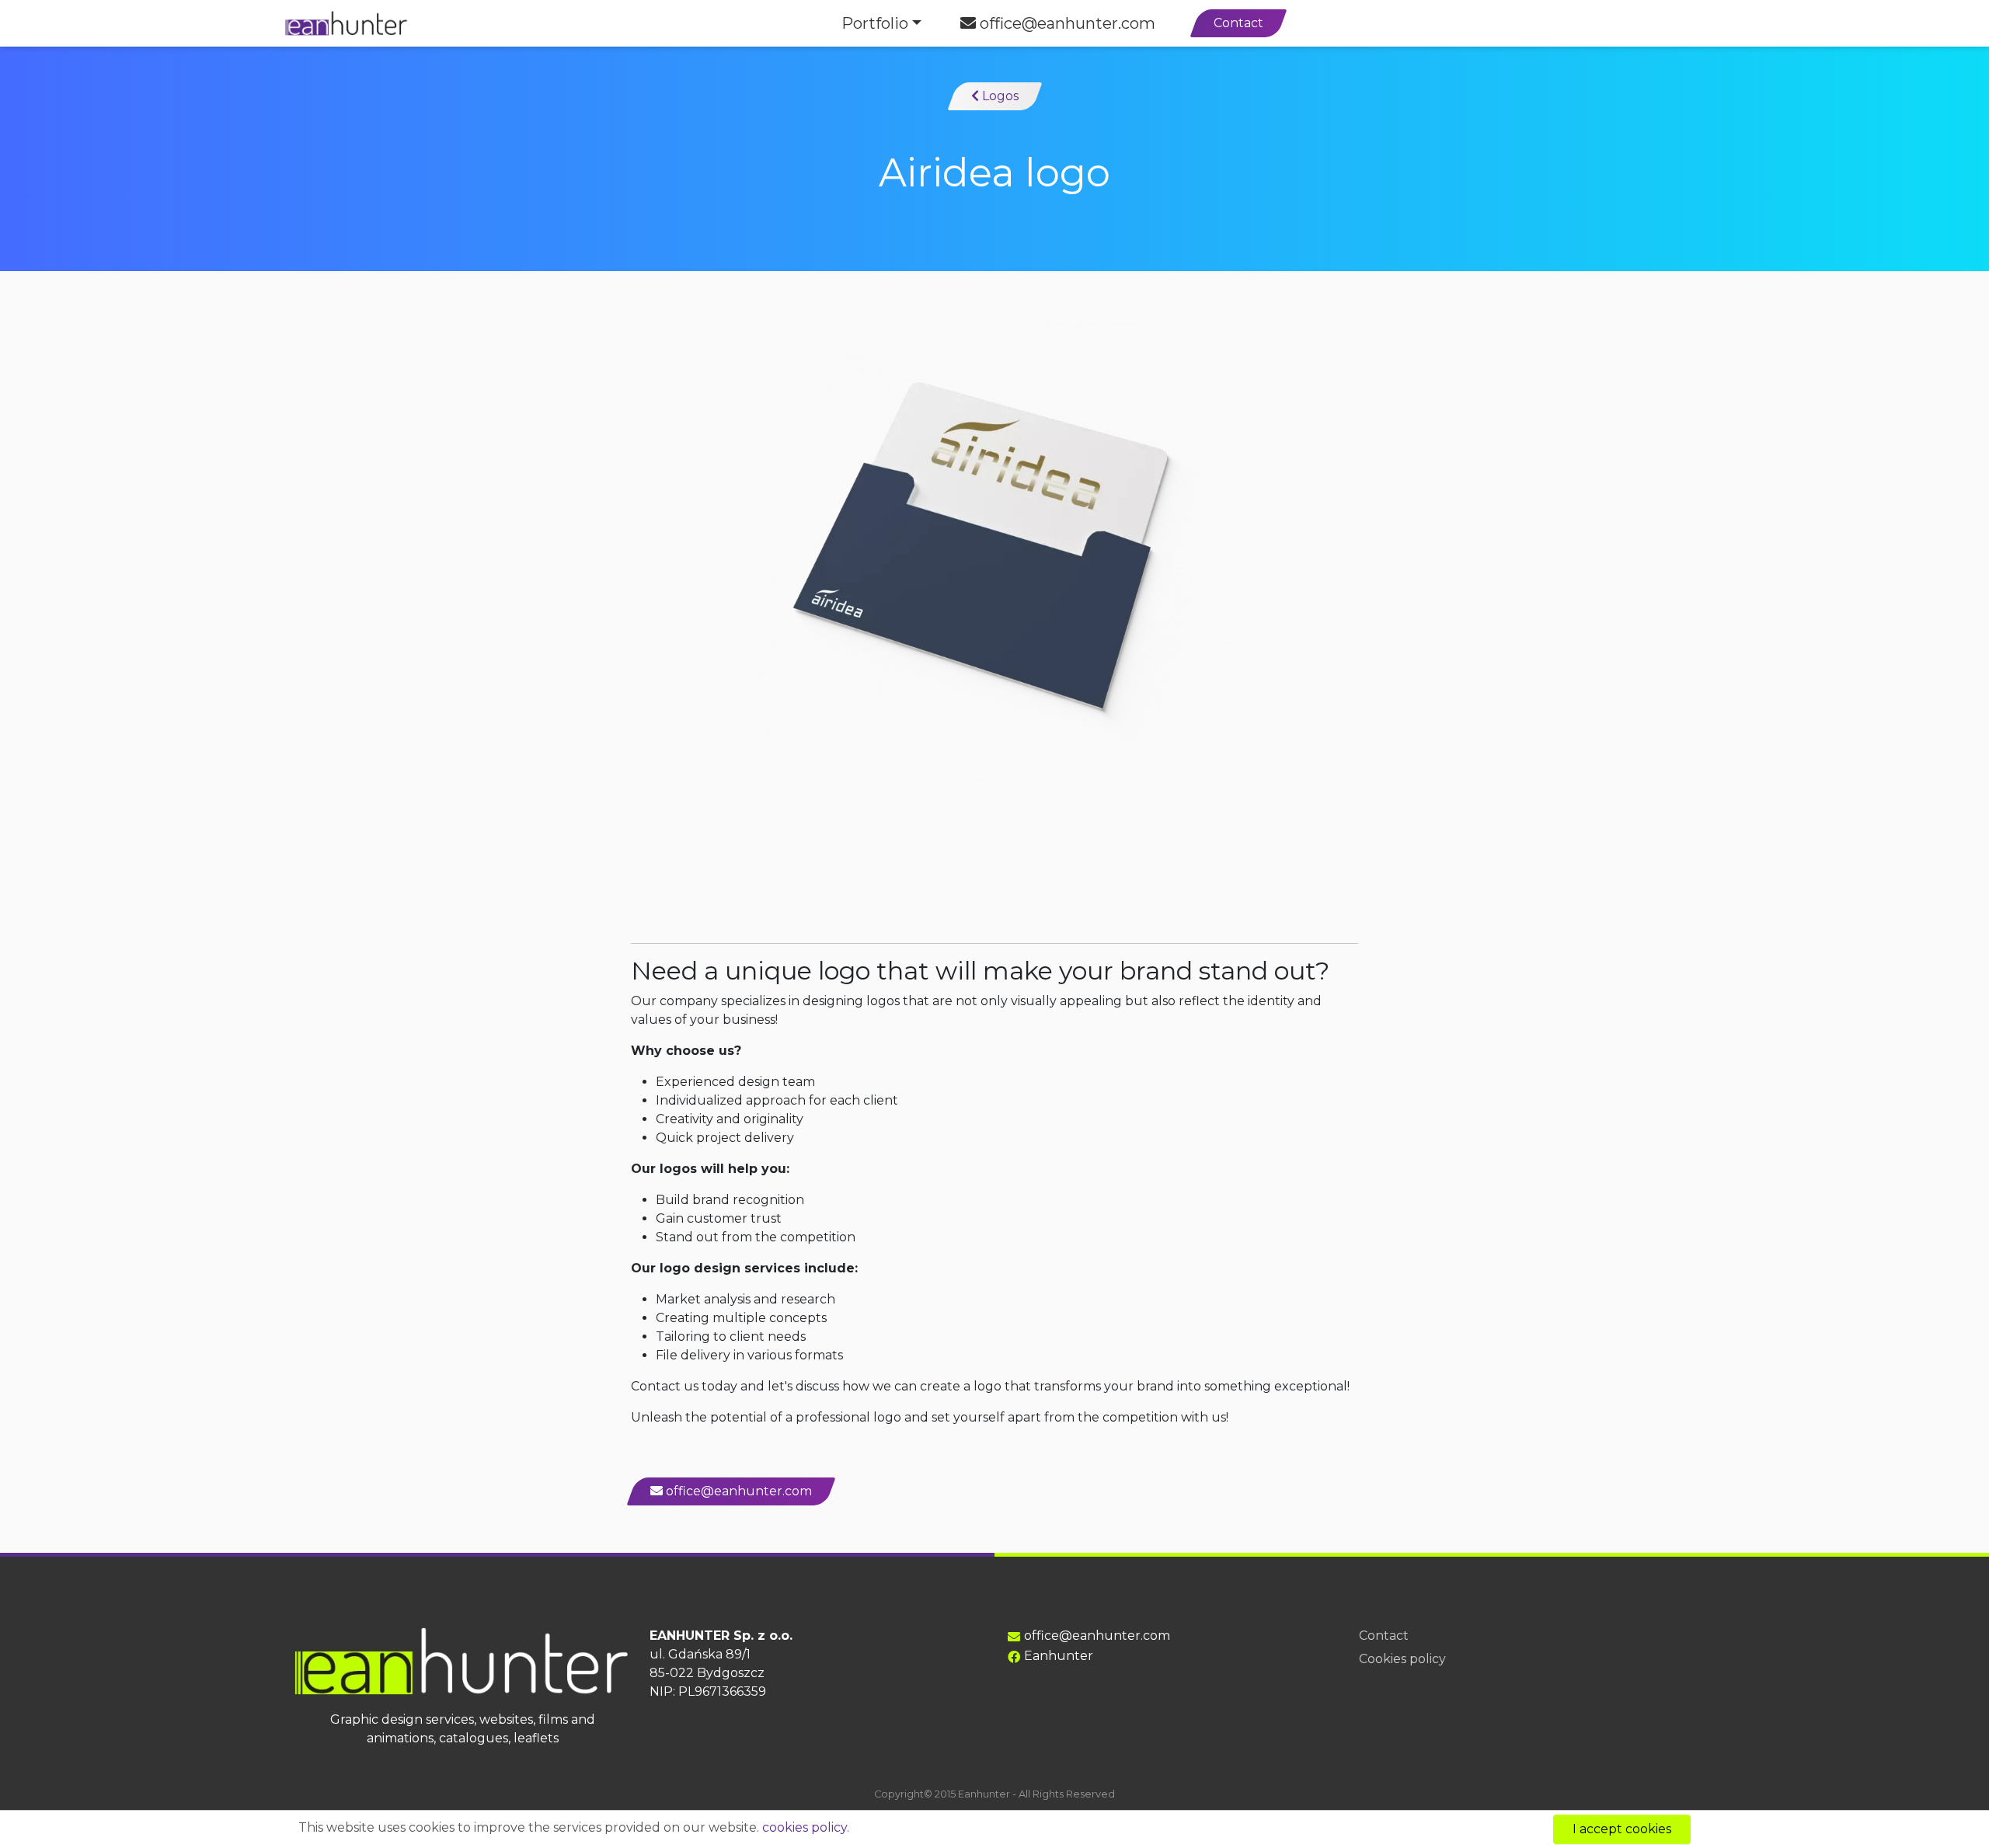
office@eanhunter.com (1066, 23)
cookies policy (805, 1827)
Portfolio (875, 23)
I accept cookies (1622, 1829)
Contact (1238, 23)
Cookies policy (1402, 1659)
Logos (999, 96)
